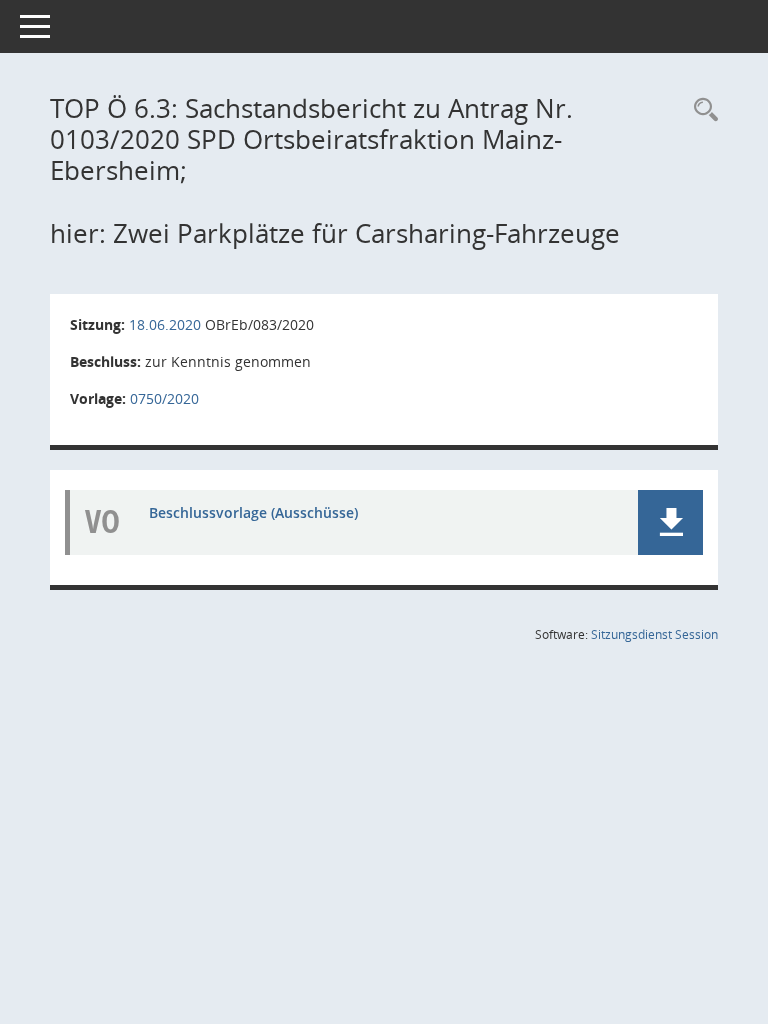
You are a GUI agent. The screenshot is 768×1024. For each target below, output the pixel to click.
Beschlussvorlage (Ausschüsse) (253, 512)
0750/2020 (164, 398)
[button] (670, 522)
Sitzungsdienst (654, 634)
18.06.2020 (165, 324)
